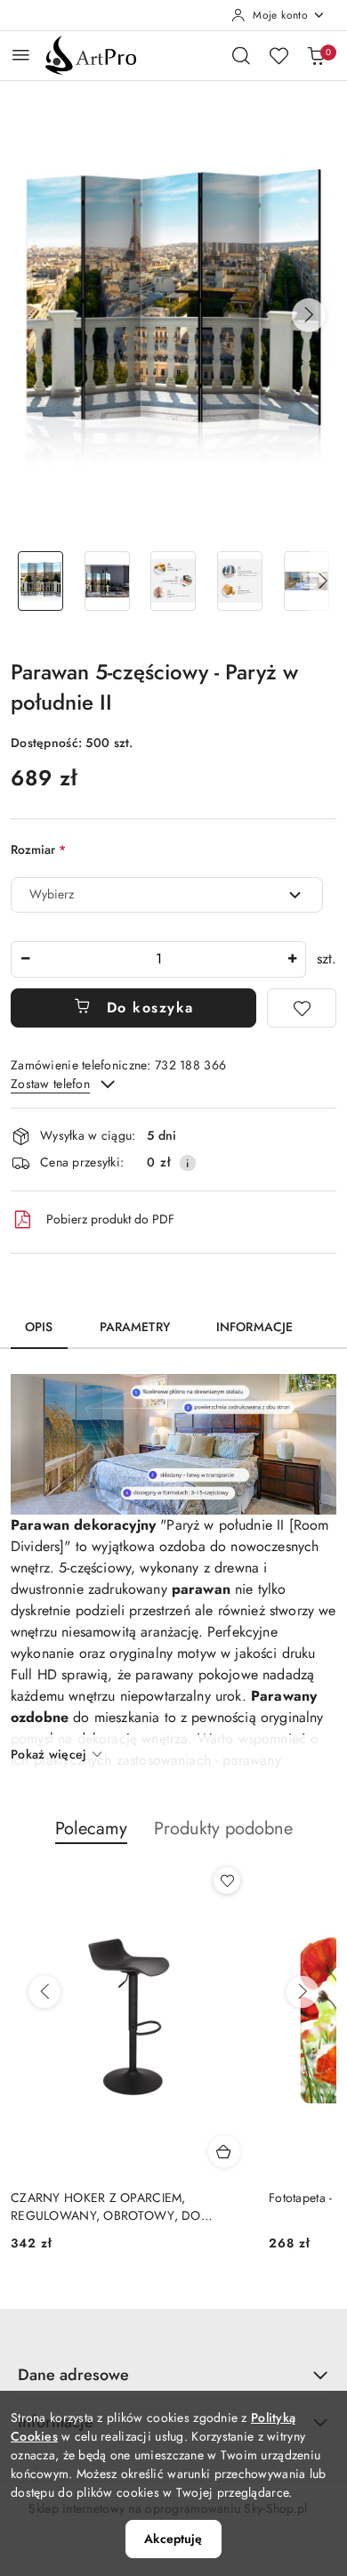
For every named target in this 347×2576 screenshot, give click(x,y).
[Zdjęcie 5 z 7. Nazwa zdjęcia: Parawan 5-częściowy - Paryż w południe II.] (307, 581)
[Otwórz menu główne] (21, 55)
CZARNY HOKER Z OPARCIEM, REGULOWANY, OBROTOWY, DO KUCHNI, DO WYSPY (106, 2206)
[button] (309, 315)
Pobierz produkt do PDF (110, 1219)
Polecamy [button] (91, 1828)
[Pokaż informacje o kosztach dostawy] (188, 1163)
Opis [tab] (39, 1327)
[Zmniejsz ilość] (25, 959)
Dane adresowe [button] (73, 2375)
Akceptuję (173, 2539)
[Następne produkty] (303, 1992)
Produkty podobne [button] (223, 1828)
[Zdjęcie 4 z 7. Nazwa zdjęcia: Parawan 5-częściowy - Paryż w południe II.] (240, 581)
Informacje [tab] (254, 1327)
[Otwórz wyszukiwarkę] (241, 55)
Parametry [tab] (135, 1327)
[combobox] (167, 895)
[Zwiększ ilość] (292, 959)
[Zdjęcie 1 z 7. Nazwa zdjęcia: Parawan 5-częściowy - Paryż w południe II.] (40, 581)
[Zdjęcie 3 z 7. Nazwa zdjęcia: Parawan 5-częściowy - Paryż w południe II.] (174, 581)
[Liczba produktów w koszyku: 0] (316, 55)
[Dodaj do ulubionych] (302, 1008)
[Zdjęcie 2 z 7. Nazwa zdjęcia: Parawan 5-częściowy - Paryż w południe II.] (107, 581)
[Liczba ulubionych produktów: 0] (278, 55)
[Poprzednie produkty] (44, 1992)
